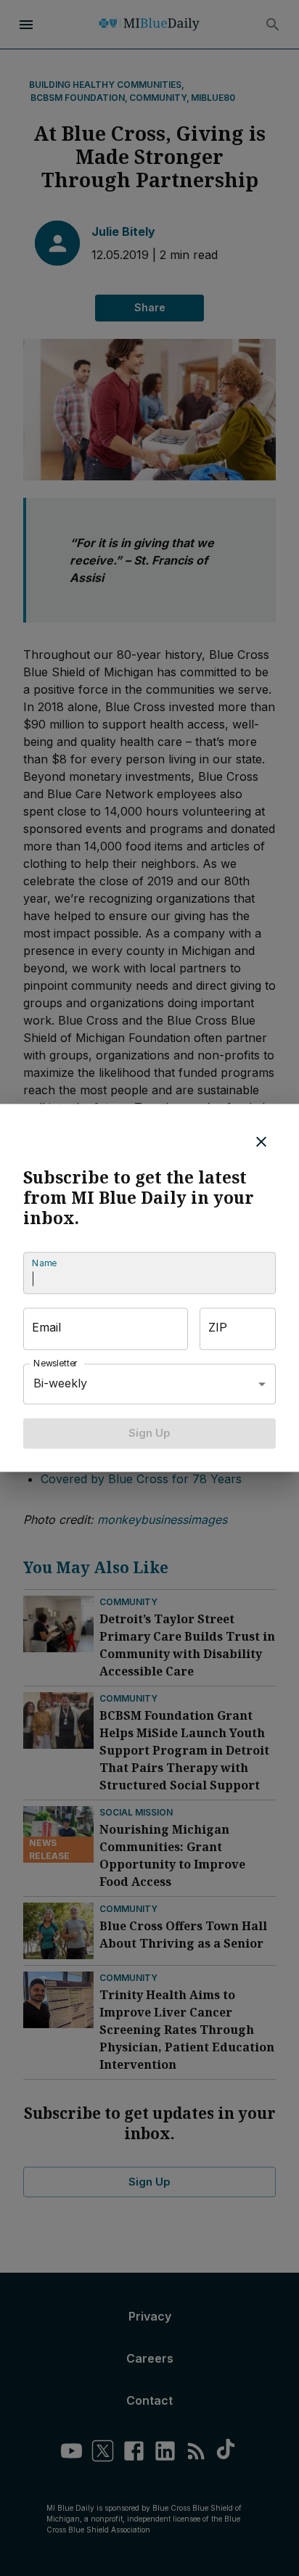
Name (44, 1263)
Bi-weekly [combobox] (60, 1384)
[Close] (261, 1141)
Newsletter (56, 1363)
